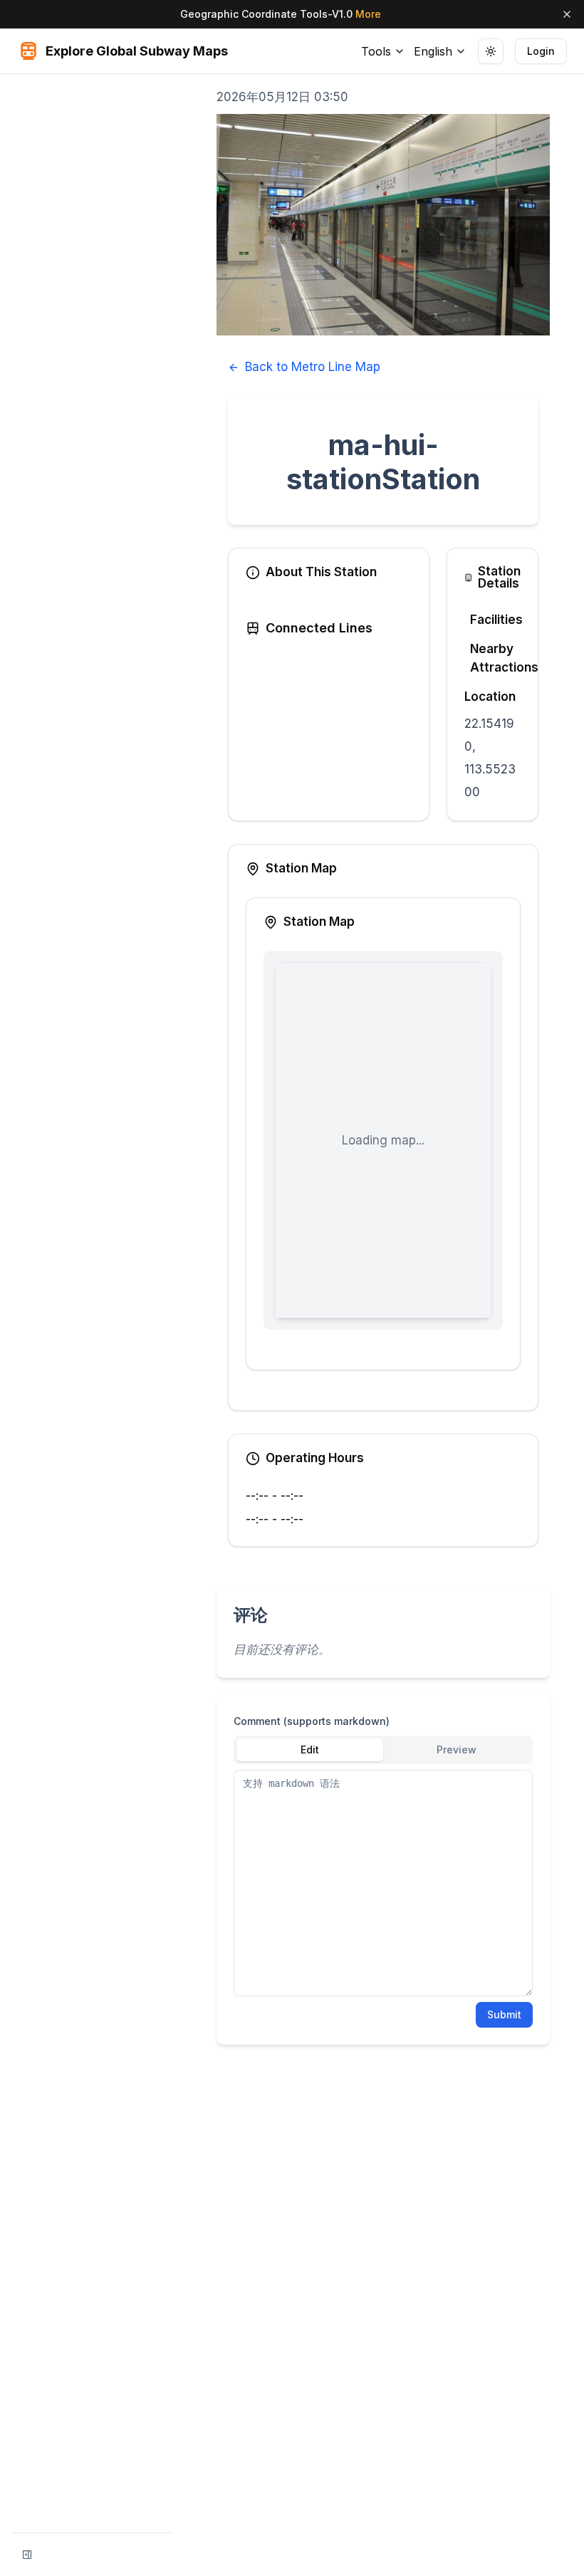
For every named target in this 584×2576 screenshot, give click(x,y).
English (433, 51)
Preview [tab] (457, 1750)
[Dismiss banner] (567, 14)
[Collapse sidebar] (27, 2555)
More (368, 14)
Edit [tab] (310, 1750)
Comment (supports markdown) (312, 1721)
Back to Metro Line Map (313, 367)
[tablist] (383, 1750)
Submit (504, 2014)
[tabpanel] (383, 1883)
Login (541, 51)
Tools (376, 51)
